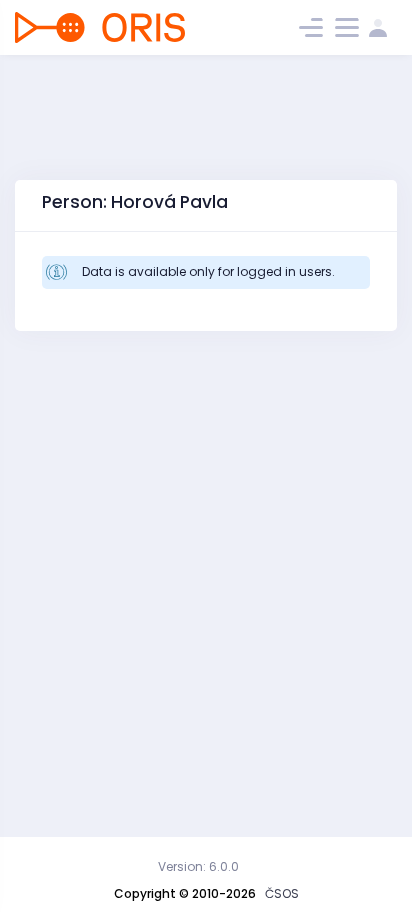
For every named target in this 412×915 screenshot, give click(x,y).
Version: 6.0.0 (198, 866)
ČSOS (282, 893)
